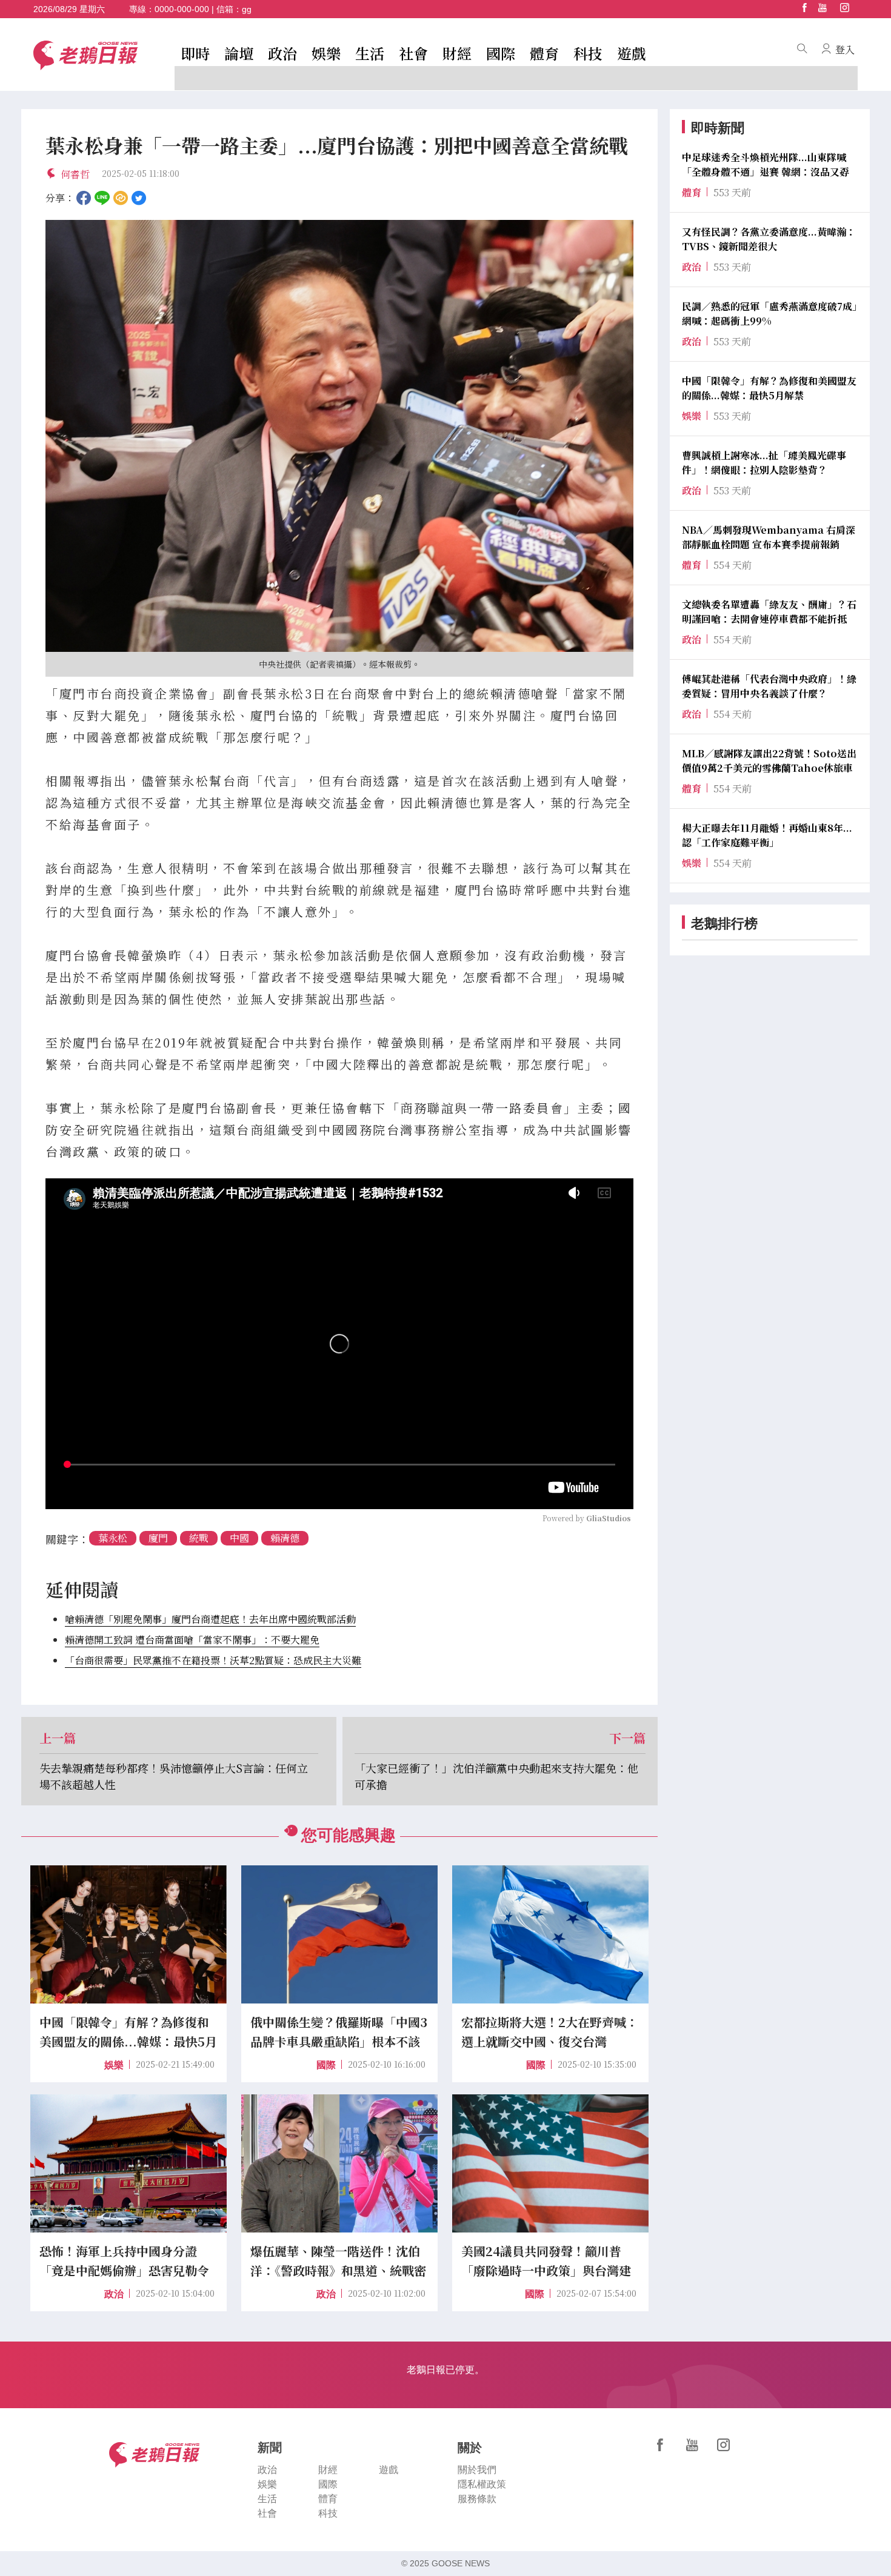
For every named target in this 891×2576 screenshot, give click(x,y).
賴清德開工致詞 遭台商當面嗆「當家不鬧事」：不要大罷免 (192, 1640)
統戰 (199, 1538)
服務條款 (477, 2499)
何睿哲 (75, 174)
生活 (370, 53)
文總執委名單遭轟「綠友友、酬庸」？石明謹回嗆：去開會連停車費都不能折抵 (769, 612)
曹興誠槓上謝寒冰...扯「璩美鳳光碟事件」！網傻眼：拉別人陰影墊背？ (764, 463)
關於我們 (477, 2470)
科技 (588, 53)
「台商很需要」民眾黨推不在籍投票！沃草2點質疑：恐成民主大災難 (213, 1660)
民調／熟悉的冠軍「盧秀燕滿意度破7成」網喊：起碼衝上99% (769, 314)
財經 (457, 53)
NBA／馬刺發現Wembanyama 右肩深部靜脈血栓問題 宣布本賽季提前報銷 (769, 537)
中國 (239, 1538)
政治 (282, 53)
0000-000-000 (182, 9)
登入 (845, 49)
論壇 (239, 53)
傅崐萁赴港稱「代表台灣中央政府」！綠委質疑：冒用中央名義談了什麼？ (769, 686)
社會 (413, 53)
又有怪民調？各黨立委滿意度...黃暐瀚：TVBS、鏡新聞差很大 (769, 239)
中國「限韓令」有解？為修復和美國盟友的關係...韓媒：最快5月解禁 (769, 388)
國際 (501, 53)
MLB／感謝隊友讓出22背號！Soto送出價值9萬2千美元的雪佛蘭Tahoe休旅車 (769, 761)
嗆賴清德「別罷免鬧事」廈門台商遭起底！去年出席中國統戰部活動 (210, 1619)
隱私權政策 (482, 2484)
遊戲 (632, 53)
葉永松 (113, 1538)
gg (247, 9)
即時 (195, 53)
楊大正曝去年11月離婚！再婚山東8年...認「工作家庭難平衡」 (767, 835)
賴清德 (285, 1538)
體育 (544, 53)
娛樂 (326, 53)
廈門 (158, 1538)
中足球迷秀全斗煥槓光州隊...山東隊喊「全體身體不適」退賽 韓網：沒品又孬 (766, 164)
